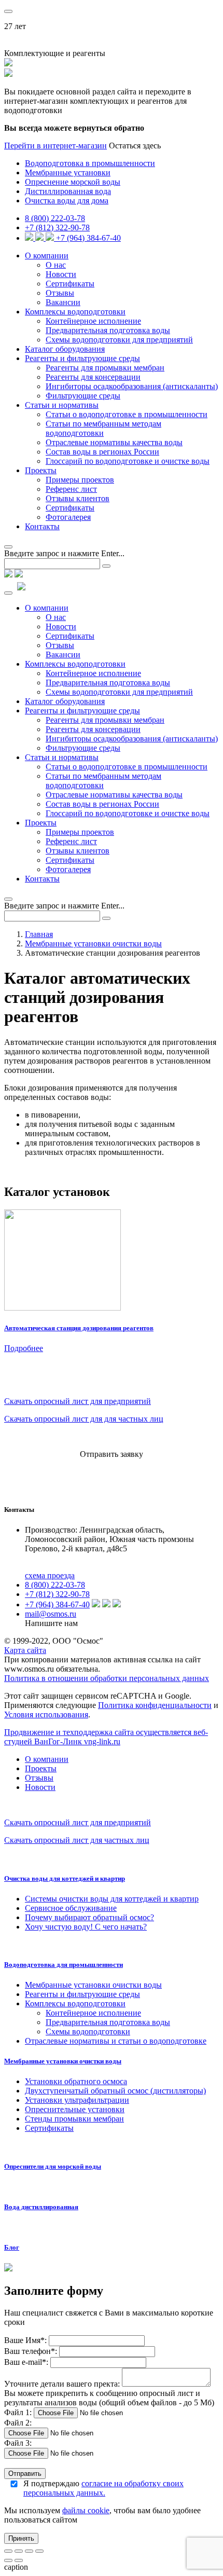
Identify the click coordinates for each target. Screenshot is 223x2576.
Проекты (41, 470)
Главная (39, 934)
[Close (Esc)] (8, 2551)
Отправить (25, 2474)
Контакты (42, 526)
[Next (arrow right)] (19, 2560)
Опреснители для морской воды (53, 2166)
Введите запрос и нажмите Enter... (64, 553)
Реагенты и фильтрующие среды (82, 358)
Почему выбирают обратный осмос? (89, 1917)
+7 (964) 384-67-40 (88, 238)
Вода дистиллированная (41, 2207)
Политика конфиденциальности (155, 1705)
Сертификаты (70, 284)
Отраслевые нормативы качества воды (114, 442)
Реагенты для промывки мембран (105, 368)
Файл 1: (18, 2412)
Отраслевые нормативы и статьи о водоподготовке (116, 2041)
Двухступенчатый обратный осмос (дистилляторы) (115, 2091)
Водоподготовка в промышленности (90, 163)
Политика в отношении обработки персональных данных (107, 1678)
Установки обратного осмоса (76, 2081)
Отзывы (60, 293)
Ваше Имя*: (25, 2340)
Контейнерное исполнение (93, 321)
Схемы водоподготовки (88, 2031)
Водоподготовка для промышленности (64, 1965)
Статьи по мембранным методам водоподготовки (103, 428)
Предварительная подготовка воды (108, 330)
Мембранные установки (68, 173)
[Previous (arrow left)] (8, 2560)
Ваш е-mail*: (26, 2362)
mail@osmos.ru (51, 1614)
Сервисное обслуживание (71, 1908)
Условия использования (46, 1714)
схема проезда (50, 1575)
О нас (56, 265)
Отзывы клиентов (78, 498)
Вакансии (63, 302)
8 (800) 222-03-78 (55, 218)
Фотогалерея (68, 517)
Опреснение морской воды (73, 182)
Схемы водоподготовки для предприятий (119, 340)
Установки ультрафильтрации (77, 2100)
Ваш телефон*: (32, 2351)
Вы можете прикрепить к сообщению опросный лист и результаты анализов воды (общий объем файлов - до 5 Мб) (109, 2398)
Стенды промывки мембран (74, 2119)
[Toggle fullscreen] (29, 2551)
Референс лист (71, 489)
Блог (12, 2247)
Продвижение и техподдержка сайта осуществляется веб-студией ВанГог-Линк (106, 1737)
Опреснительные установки (75, 2109)
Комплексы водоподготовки (75, 312)
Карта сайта (25, 1650)
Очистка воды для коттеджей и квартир (65, 1878)
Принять (21, 2538)
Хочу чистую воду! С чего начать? (86, 1927)
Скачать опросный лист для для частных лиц (84, 1419)
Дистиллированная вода (68, 191)
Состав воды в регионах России (102, 452)
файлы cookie (86, 2510)
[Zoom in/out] (39, 2551)
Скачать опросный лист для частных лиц (77, 1840)
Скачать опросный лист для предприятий (78, 1401)
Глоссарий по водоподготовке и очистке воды (128, 461)
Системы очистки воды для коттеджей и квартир (112, 1899)
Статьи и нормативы (62, 405)
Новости (61, 274)
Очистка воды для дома (67, 201)
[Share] (19, 2551)
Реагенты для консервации (93, 377)
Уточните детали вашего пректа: (63, 2384)
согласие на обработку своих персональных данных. (103, 2488)
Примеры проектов (80, 480)
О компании (47, 256)
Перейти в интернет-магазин (55, 146)
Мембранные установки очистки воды (93, 943)
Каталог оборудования (65, 349)
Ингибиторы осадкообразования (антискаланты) (132, 386)
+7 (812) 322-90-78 (57, 228)
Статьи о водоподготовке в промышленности (127, 414)
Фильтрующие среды (83, 396)
